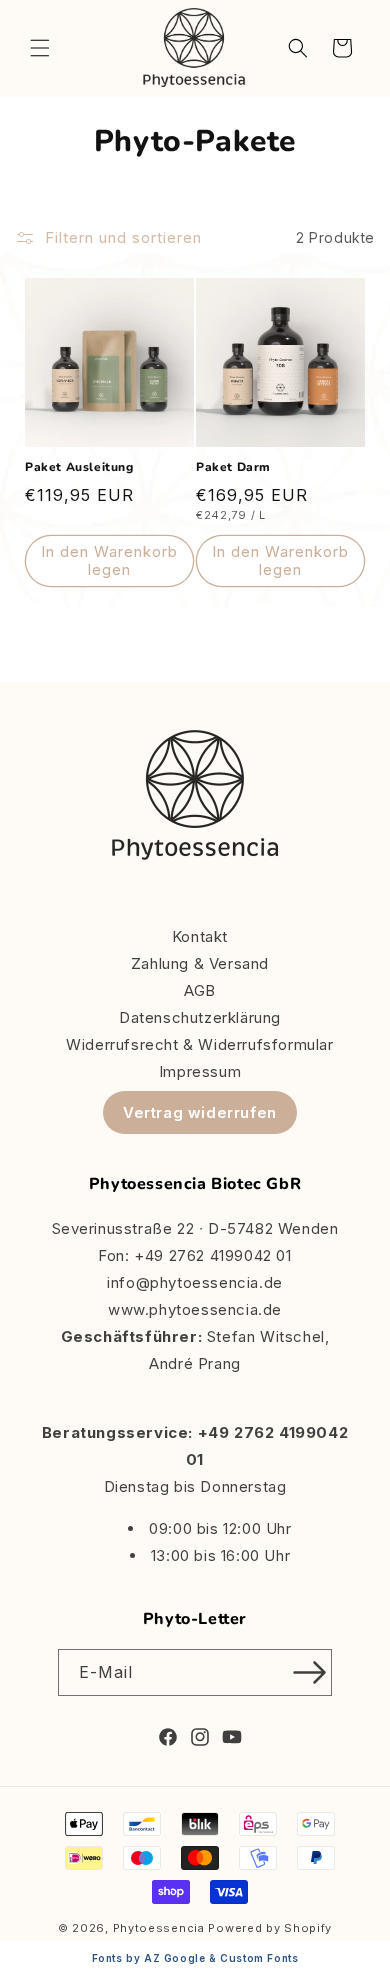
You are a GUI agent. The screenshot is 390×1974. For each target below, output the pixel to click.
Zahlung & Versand (200, 963)
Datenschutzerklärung (200, 1017)
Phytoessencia (159, 1928)
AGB (200, 990)
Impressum (200, 1071)
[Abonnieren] (309, 1672)
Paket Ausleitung (79, 467)
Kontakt (200, 936)
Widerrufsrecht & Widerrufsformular (199, 1044)
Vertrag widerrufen (200, 1112)
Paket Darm (233, 467)
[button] (40, 48)
